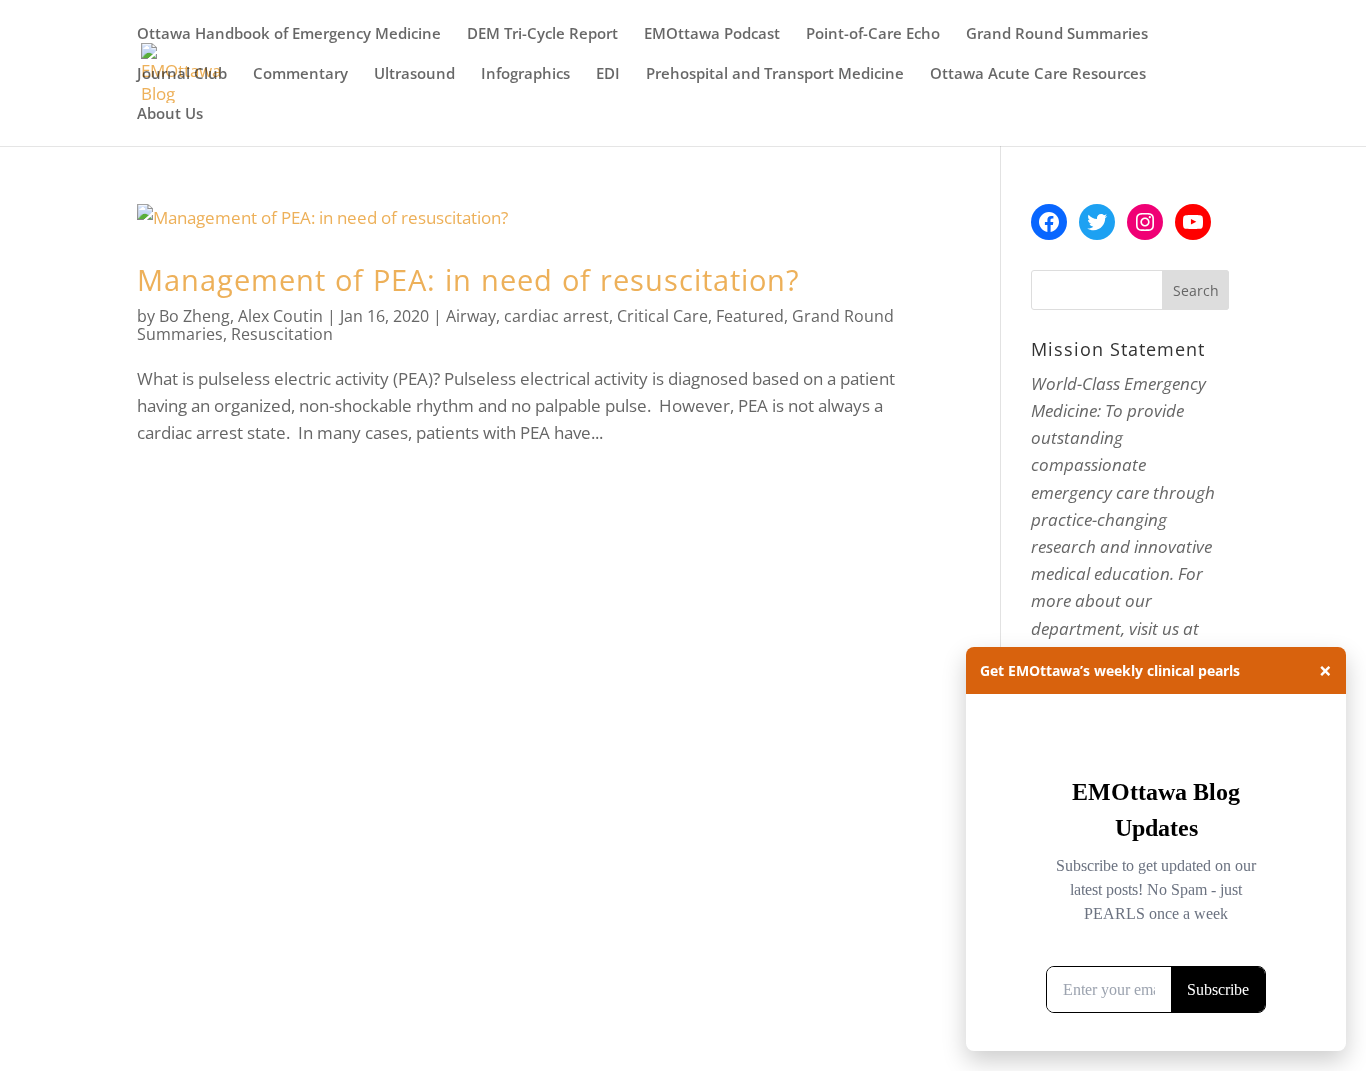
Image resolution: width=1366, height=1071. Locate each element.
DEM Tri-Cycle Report (542, 34)
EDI (608, 74)
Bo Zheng (194, 316)
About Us (170, 114)
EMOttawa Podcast (712, 34)
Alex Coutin (280, 316)
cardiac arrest (556, 316)
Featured (750, 316)
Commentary (300, 74)
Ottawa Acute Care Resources (1038, 74)
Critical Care (662, 316)
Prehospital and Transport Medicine (775, 74)
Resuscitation (282, 334)
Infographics (525, 74)
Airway (471, 316)
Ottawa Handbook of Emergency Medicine (289, 34)
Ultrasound (414, 74)
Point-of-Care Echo (873, 34)
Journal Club (182, 74)
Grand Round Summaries (1057, 34)
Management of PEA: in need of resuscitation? (468, 279)
